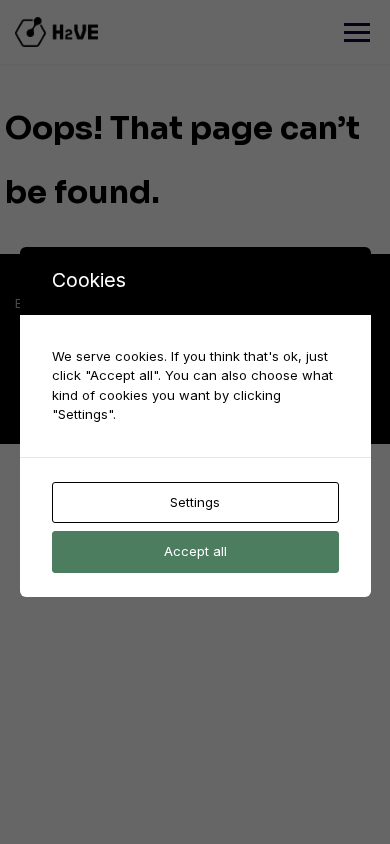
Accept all (195, 551)
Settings (195, 502)
